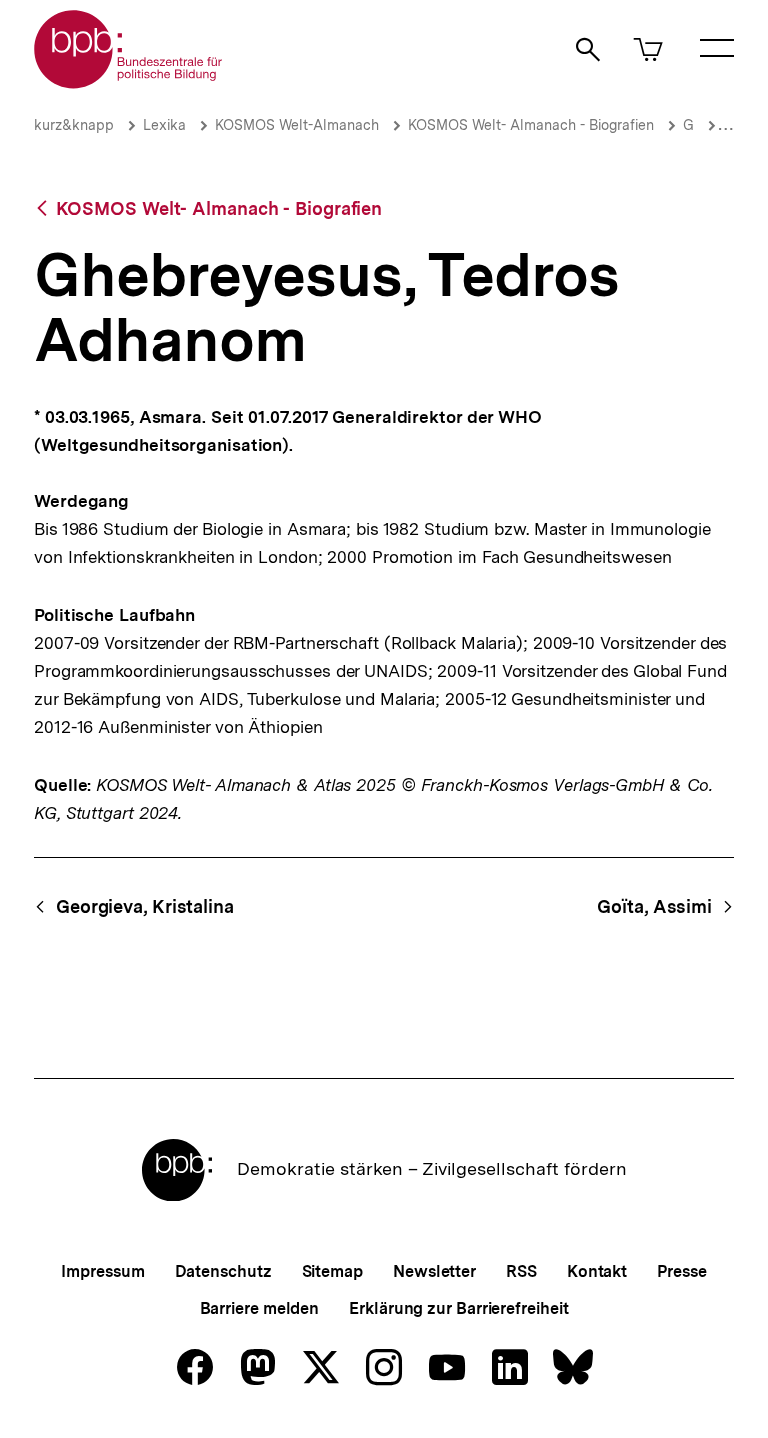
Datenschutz (223, 1271)
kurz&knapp (74, 125)
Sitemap (332, 1271)
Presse (681, 1271)
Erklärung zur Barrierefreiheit (458, 1308)
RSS (521, 1271)
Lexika (164, 125)
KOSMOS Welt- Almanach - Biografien (531, 125)
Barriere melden (260, 1308)
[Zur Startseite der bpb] (129, 82)
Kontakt (597, 1271)
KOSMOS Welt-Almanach (297, 125)
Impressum (102, 1271)
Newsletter (434, 1271)
